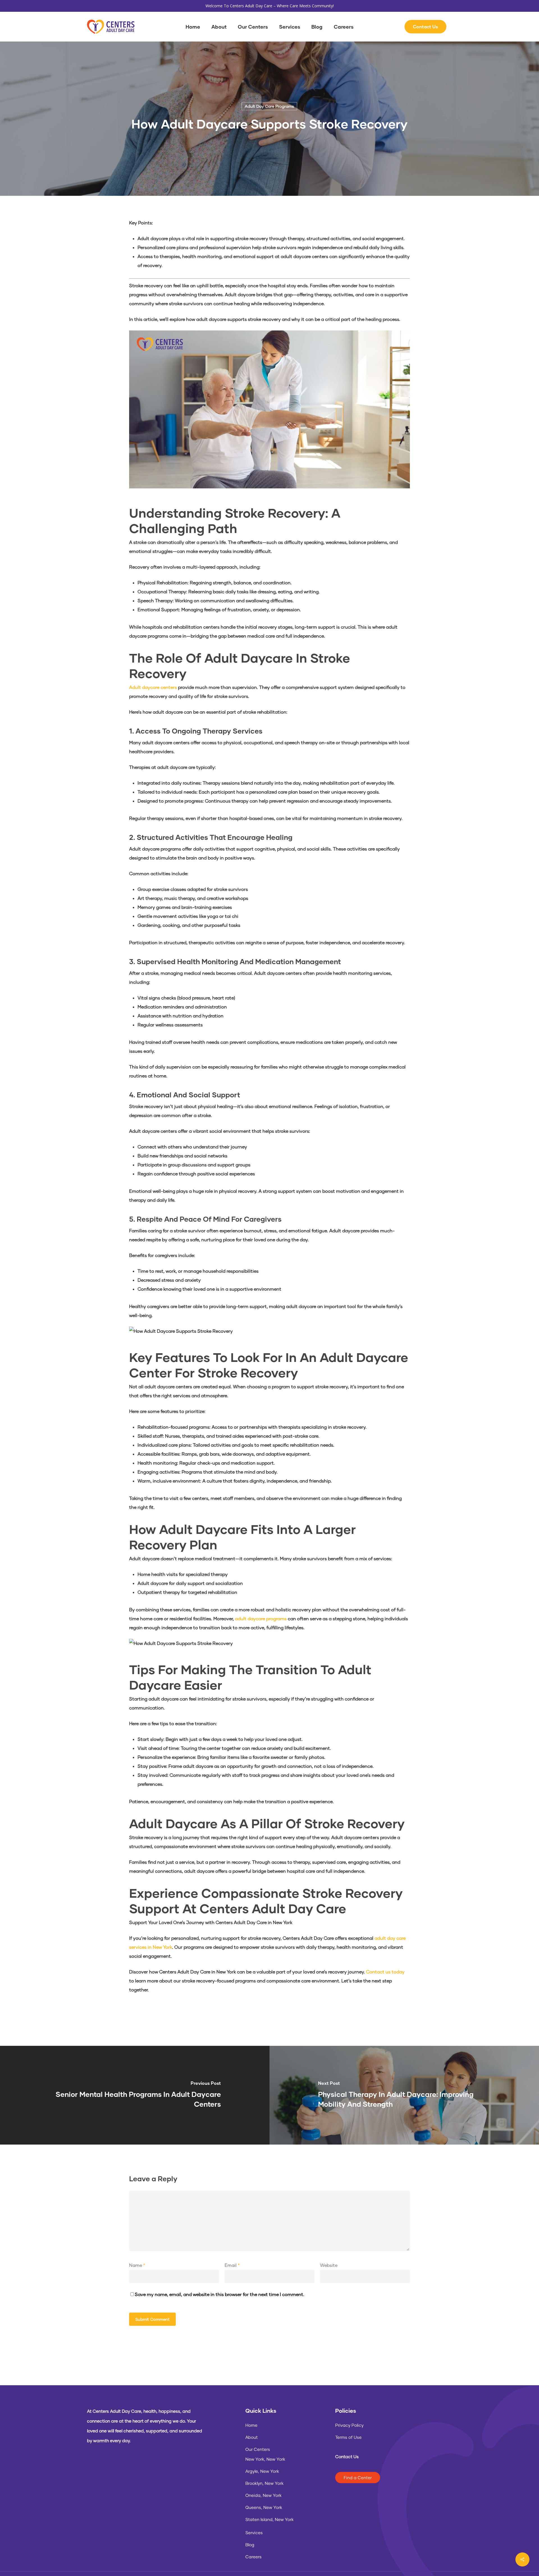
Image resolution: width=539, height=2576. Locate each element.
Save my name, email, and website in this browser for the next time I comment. (220, 2294)
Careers (253, 2557)
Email (232, 2265)
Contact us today (385, 1972)
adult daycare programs (261, 1618)
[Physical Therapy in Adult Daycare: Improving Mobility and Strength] (404, 2095)
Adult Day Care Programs (269, 106)
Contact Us (347, 2456)
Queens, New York (264, 2507)
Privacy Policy (349, 2425)
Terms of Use (348, 2437)
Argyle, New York (262, 2471)
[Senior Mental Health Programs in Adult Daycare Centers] (135, 2095)
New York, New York (265, 2459)
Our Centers (258, 2449)
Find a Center (358, 2478)
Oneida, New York (263, 2495)
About (252, 2437)
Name (137, 2265)
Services (254, 2533)
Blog (250, 2545)
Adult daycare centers (153, 687)
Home (251, 2425)
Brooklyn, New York (264, 2483)
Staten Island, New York (269, 2519)
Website (329, 2265)
